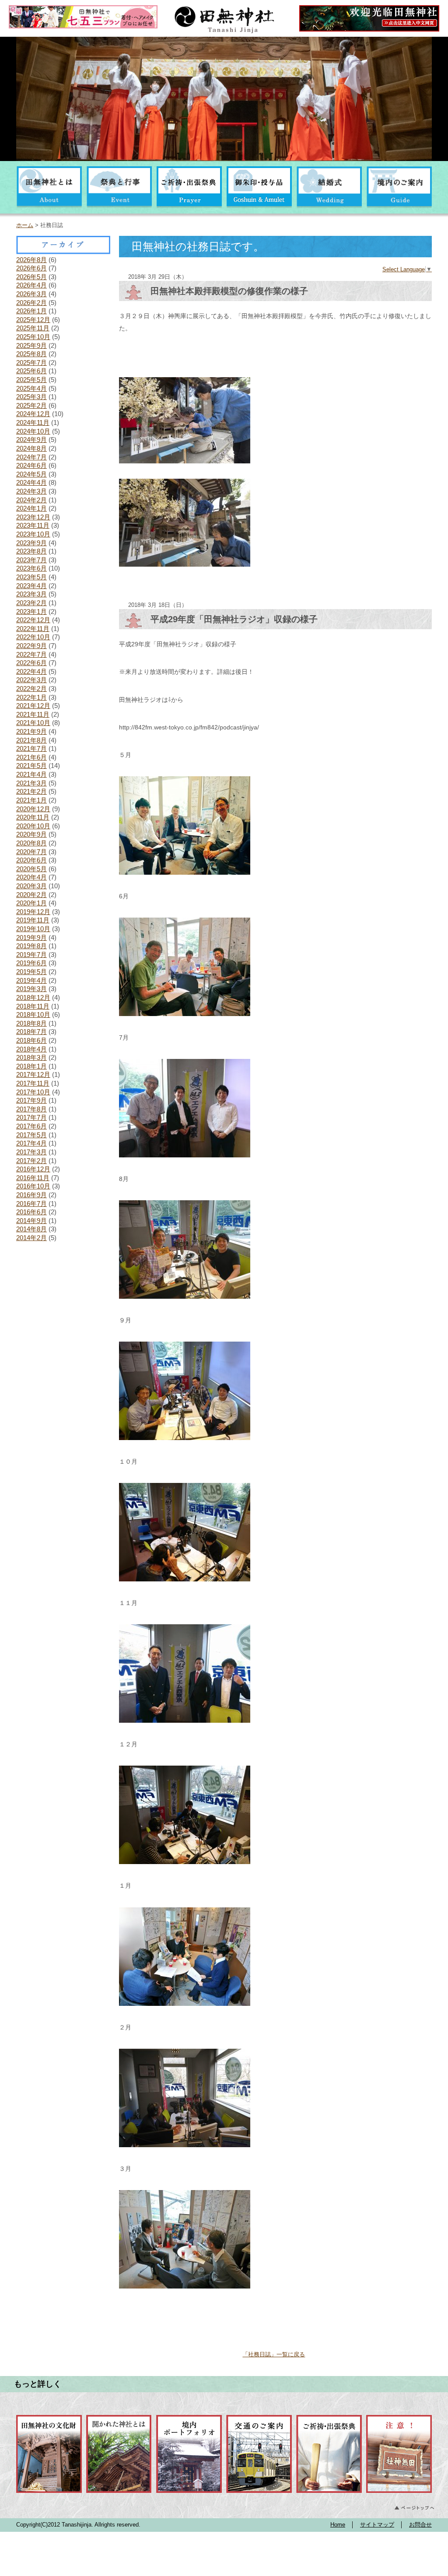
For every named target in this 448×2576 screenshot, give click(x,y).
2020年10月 (33, 826)
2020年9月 (31, 834)
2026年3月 (31, 294)
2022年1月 (31, 697)
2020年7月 (31, 852)
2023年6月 (31, 568)
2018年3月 (31, 1057)
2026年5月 (31, 277)
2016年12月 (33, 1169)
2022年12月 (33, 620)
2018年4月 (31, 1049)
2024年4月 (31, 482)
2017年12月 (33, 1074)
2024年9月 (31, 440)
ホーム (25, 225)
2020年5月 (31, 869)
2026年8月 (31, 260)
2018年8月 (31, 1023)
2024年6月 (31, 465)
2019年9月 (31, 938)
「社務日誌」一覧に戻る (274, 2354)
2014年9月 (31, 1221)
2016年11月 (33, 1178)
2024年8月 (31, 448)
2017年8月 (31, 1109)
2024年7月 (31, 457)
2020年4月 (31, 877)
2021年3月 (31, 783)
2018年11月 (33, 1006)
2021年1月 (31, 800)
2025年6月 (31, 371)
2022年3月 (31, 680)
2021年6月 (31, 757)
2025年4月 (31, 388)
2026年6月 (31, 268)
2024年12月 (33, 414)
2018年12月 (33, 997)
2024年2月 (31, 500)
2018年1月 (31, 1066)
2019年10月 (33, 929)
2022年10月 (33, 637)
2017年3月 (31, 1152)
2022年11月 (33, 629)
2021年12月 (33, 706)
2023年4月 (31, 586)
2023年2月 (31, 603)
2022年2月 (31, 689)
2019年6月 (31, 963)
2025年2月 (31, 405)
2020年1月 (31, 903)
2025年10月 (33, 337)
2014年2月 (31, 1238)
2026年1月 (31, 311)
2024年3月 (31, 491)
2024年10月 (33, 431)
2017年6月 (31, 1126)
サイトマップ (377, 2525)
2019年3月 (31, 989)
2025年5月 (31, 380)
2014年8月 (31, 1229)
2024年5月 (31, 474)
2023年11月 (33, 525)
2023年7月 (31, 560)
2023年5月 (31, 577)
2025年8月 (31, 354)
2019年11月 (33, 920)
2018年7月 (31, 1032)
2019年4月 (31, 980)
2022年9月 (31, 646)
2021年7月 (31, 748)
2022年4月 (31, 671)
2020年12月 (33, 809)
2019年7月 (31, 955)
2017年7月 (31, 1117)
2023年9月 (31, 543)
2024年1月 (31, 508)
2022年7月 (31, 654)
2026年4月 (31, 285)
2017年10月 (33, 1092)
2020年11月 (33, 817)
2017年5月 (31, 1135)
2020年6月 (31, 860)
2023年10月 (33, 534)
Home (338, 2525)
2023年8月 (31, 551)
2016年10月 (33, 1186)
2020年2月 (31, 895)
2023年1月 (31, 612)
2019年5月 (31, 972)
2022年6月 (31, 663)
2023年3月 (31, 594)
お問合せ (420, 2525)
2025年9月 (31, 345)
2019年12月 (33, 912)
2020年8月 (31, 843)
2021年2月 (31, 791)
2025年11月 (33, 328)
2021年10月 (33, 723)
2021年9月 (31, 731)
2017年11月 (33, 1083)
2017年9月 (31, 1100)
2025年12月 (33, 320)
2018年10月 (33, 1015)
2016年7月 (31, 1204)
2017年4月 (31, 1143)
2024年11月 (33, 422)
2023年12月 (33, 517)
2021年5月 (31, 766)
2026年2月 (31, 303)
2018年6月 (31, 1040)
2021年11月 (33, 714)
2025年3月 (31, 397)
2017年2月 (31, 1161)
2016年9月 (31, 1195)
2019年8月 (31, 946)
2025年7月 (31, 363)
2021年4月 (31, 774)
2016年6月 (31, 1212)
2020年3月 (31, 886)
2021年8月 (31, 740)
